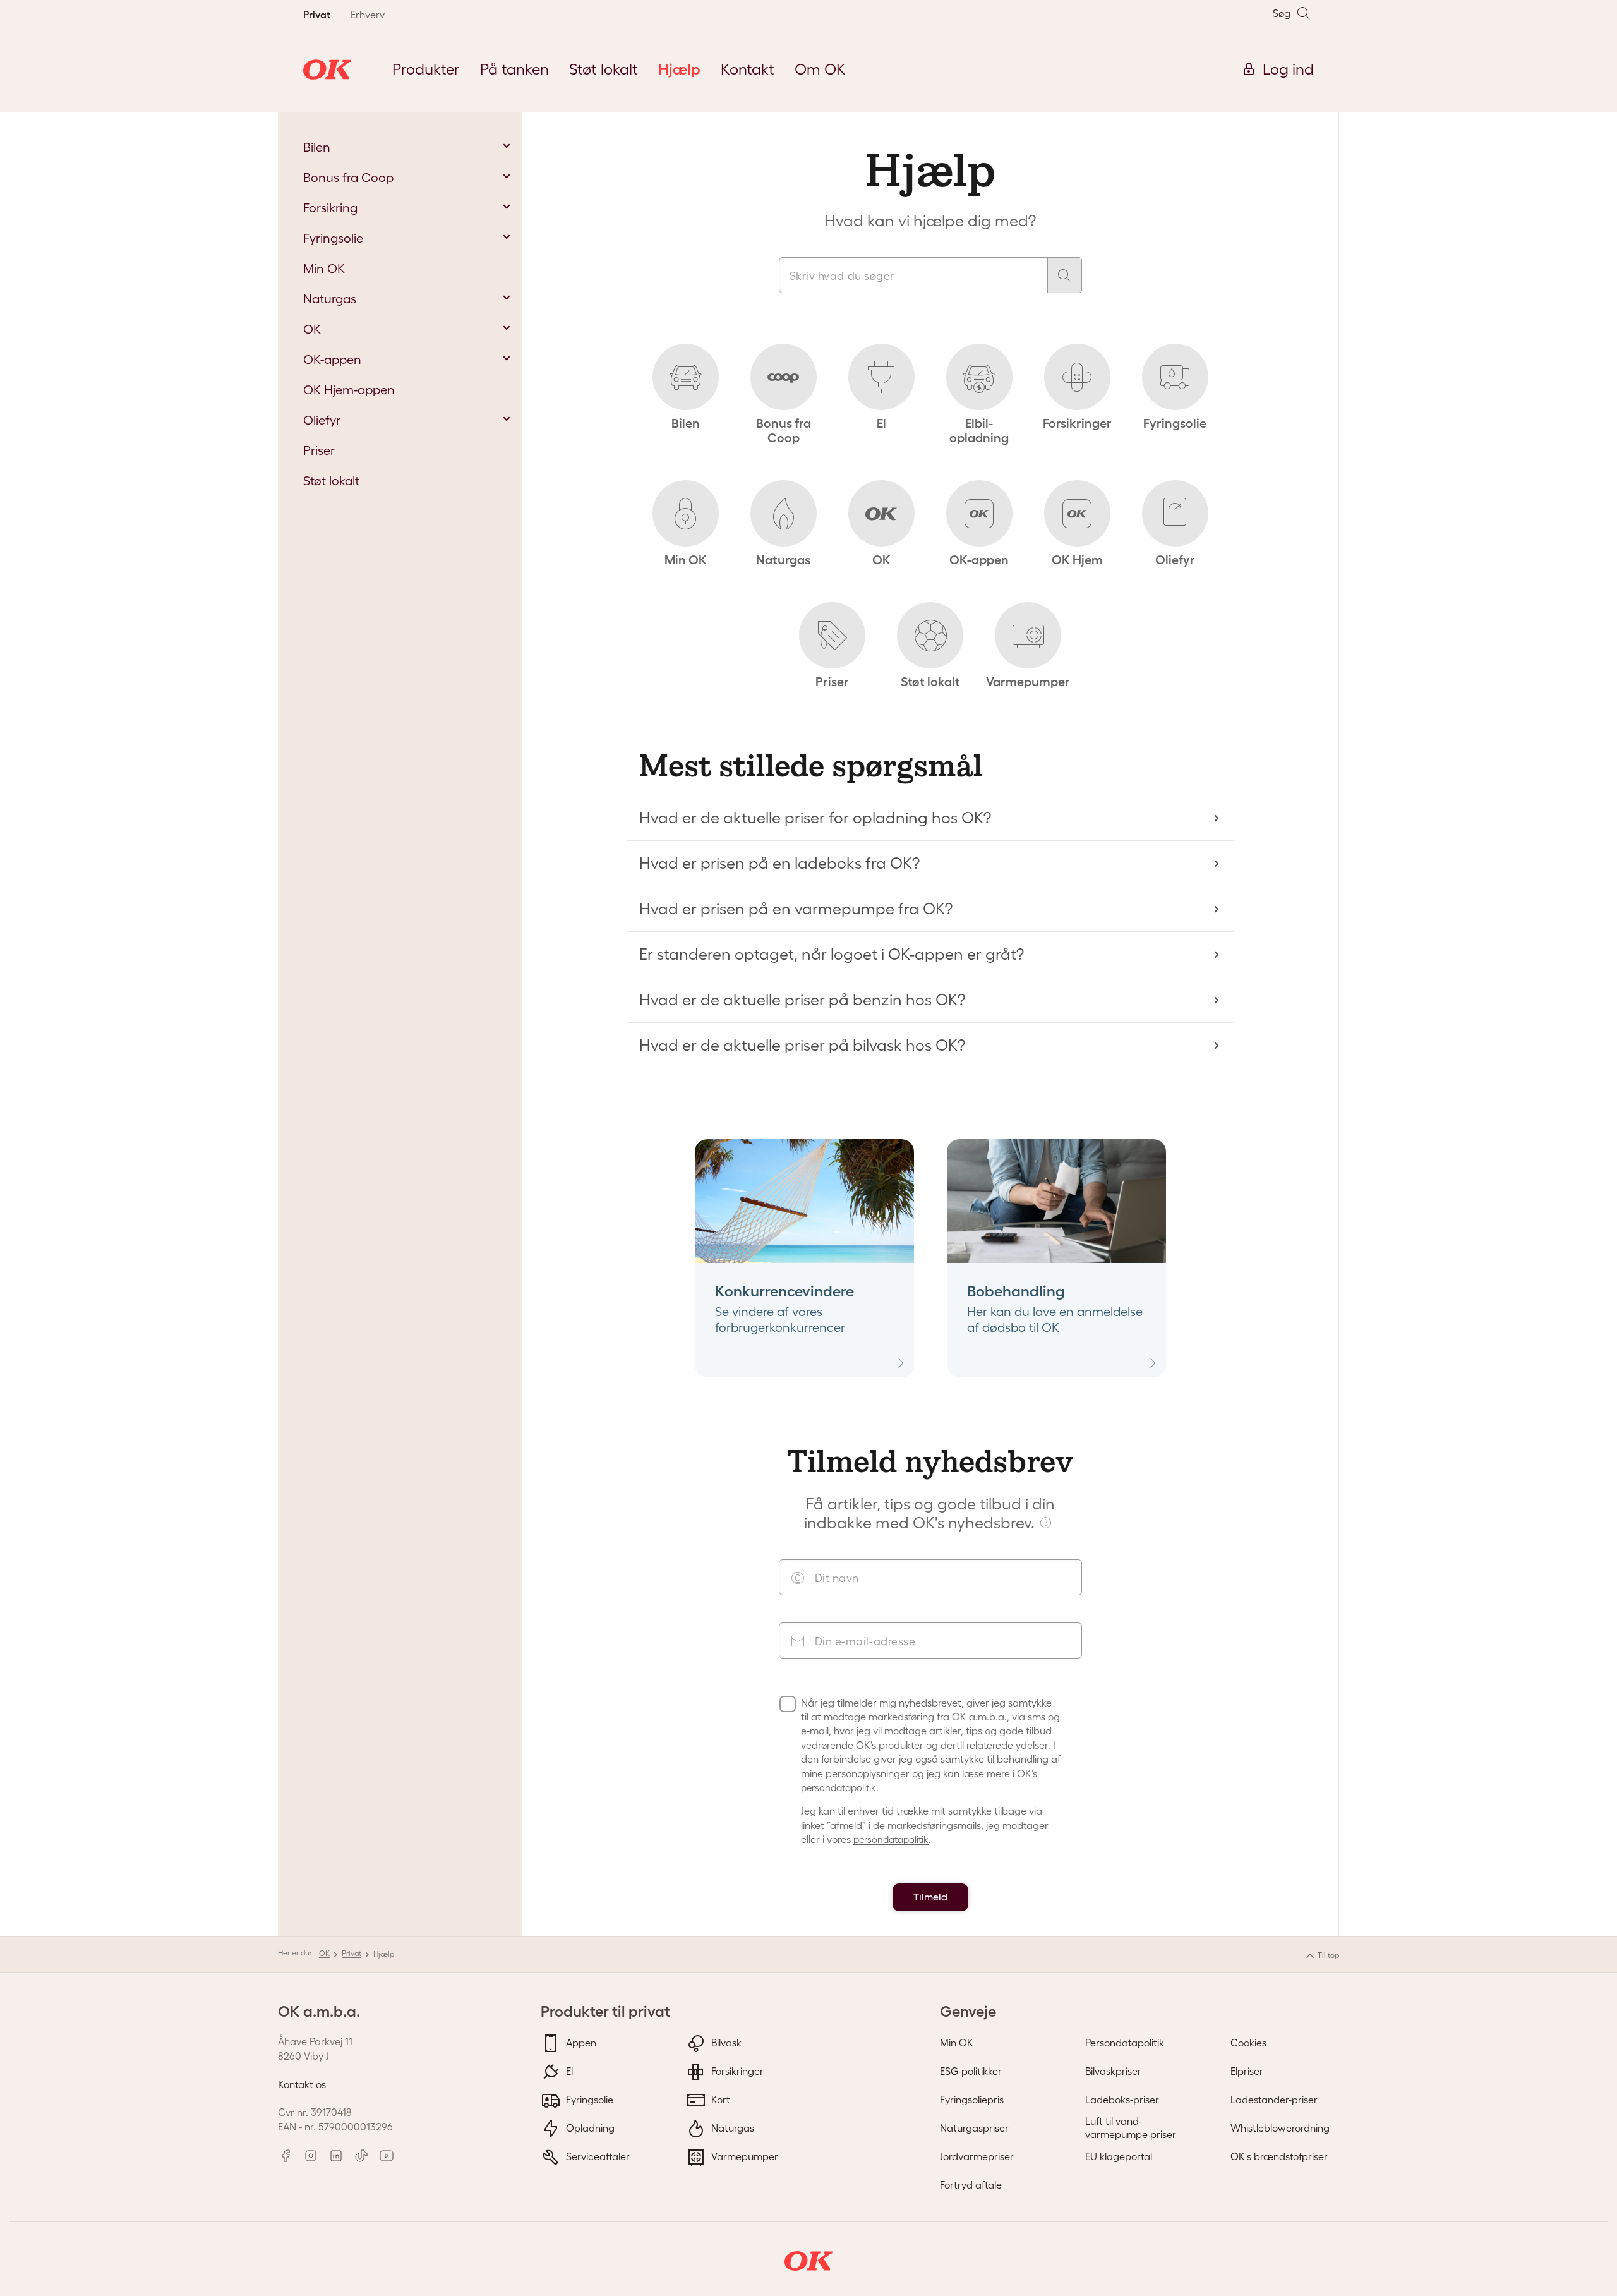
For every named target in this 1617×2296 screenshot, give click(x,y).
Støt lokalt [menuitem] (604, 69)
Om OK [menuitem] (820, 69)
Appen (580, 2043)
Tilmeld (930, 1897)
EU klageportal (1119, 2156)
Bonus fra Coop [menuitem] (348, 178)
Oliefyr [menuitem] (322, 420)
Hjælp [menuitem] (679, 69)
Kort (719, 2100)
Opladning (589, 2128)
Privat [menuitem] (317, 15)
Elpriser (1247, 2071)
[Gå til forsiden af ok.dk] (327, 69)
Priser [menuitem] (319, 450)
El (568, 2071)
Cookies (1248, 2043)
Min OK (957, 2043)
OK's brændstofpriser (1279, 2156)
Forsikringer (736, 2071)
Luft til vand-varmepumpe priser (1131, 2128)
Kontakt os (302, 2084)
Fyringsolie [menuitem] (333, 238)
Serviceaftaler (597, 2156)
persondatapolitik (839, 1788)
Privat (352, 1953)
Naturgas (731, 2128)
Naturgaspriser (974, 2128)
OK (324, 1953)
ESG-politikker (971, 2071)
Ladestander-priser (1274, 2100)
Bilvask (725, 2043)
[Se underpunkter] (507, 146)
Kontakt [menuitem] (748, 69)
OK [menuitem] (312, 329)
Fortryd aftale (971, 2185)
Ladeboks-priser (1122, 2100)
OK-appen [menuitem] (332, 360)
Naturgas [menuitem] (330, 299)
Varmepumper (743, 2156)
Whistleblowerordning (1280, 2128)
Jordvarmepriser (977, 2156)
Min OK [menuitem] (324, 269)
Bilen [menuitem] (317, 147)
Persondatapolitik (1125, 2043)
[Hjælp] (1048, 1522)
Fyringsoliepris (972, 2100)
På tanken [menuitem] (514, 69)
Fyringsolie (588, 2100)
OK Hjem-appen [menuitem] (349, 390)
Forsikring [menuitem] (330, 208)
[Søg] (1065, 275)
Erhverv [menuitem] (368, 15)
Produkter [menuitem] (426, 69)
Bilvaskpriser (1113, 2071)
